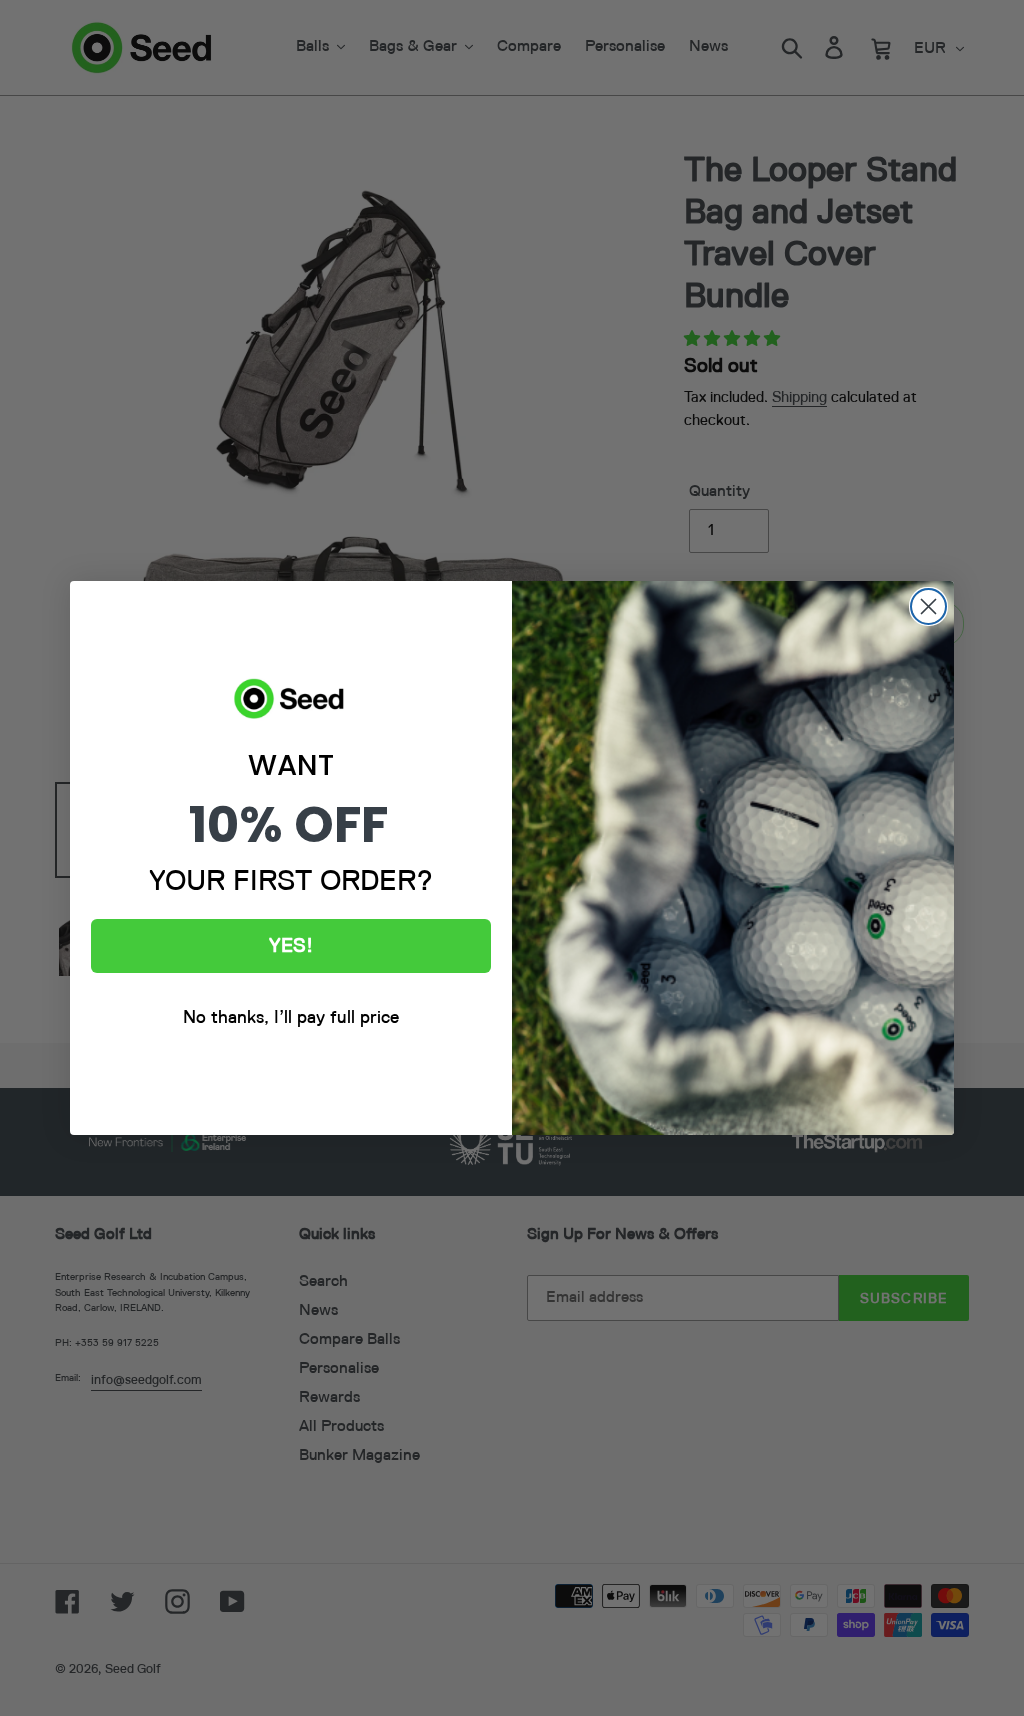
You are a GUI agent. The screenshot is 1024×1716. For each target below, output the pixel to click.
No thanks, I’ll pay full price (291, 1018)
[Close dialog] (928, 606)
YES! (291, 946)
